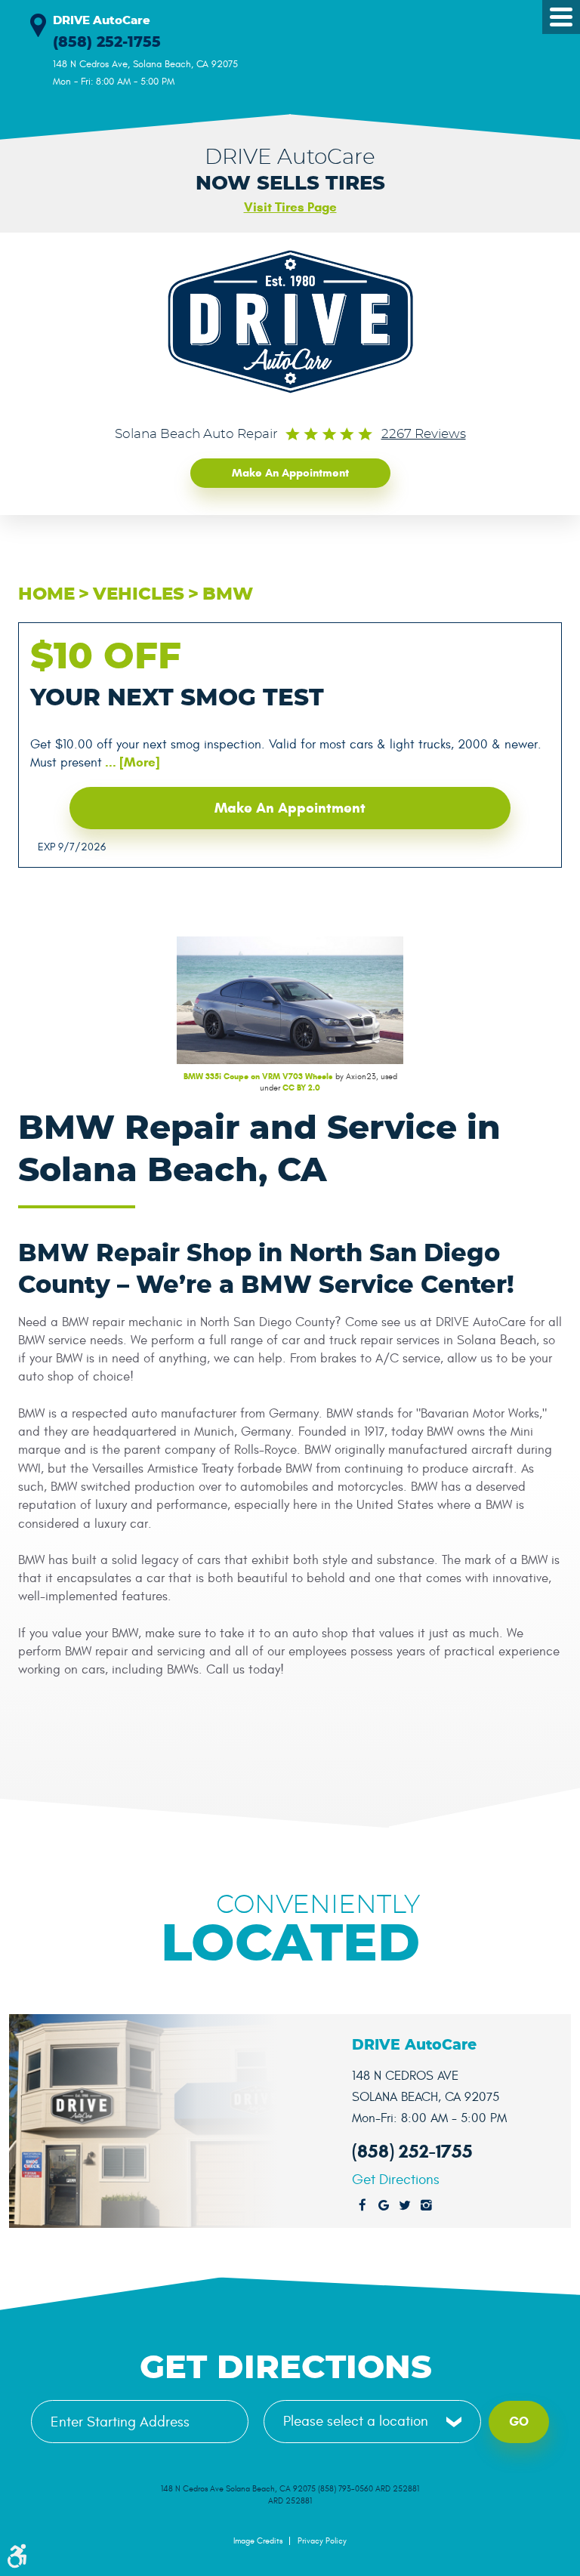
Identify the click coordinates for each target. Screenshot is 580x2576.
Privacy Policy (322, 2541)
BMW (228, 595)
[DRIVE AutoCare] (290, 322)
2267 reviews (424, 434)
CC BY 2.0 (301, 1087)
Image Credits (258, 2541)
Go (519, 2422)
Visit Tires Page (290, 207)
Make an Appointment (290, 473)
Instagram (426, 2206)
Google (384, 2206)
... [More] (131, 762)
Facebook (362, 2206)
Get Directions (396, 2180)
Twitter (405, 2206)
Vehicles (139, 595)
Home (46, 595)
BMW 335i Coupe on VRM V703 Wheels (258, 1076)
